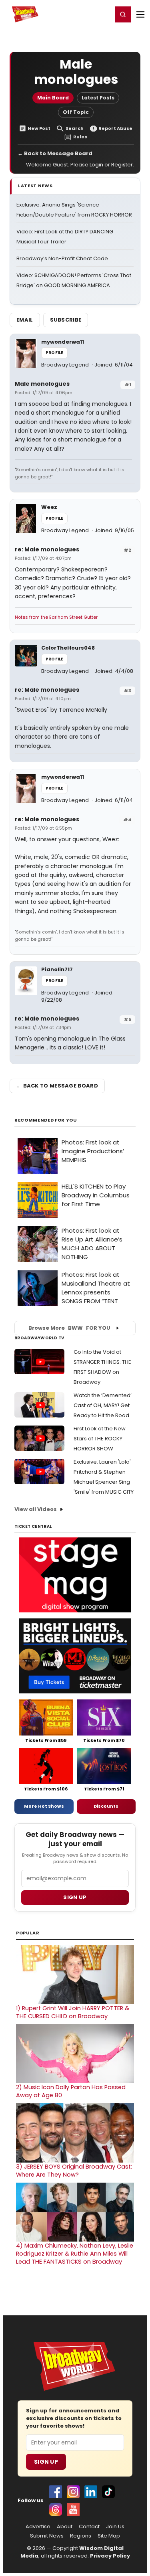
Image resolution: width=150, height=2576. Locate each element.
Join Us (115, 2527)
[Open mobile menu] (140, 14)
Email (25, 320)
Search (75, 129)
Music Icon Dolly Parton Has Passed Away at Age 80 (71, 2091)
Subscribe (66, 320)
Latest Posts (98, 98)
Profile (54, 353)
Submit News (47, 2536)
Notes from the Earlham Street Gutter (56, 617)
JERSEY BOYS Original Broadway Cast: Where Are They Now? (74, 2171)
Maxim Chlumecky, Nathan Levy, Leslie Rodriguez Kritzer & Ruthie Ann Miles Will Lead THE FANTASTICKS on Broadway (75, 2254)
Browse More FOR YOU (69, 1328)
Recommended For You (46, 1120)
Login (103, 14)
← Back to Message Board (55, 153)
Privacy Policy (110, 2556)
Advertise (38, 2527)
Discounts (106, 1806)
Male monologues (42, 384)
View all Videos (36, 1509)
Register (80, 14)
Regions (81, 2536)
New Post (39, 129)
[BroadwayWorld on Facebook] (56, 2492)
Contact (89, 2527)
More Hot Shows (44, 1806)
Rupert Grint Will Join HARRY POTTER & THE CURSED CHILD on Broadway (73, 2012)
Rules (80, 137)
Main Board (53, 98)
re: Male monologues (47, 549)
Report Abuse (115, 129)
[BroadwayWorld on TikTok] (108, 2492)
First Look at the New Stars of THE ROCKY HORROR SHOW (100, 1439)
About (65, 2527)
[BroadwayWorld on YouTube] (73, 2509)
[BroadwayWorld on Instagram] (73, 2492)
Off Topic (76, 112)
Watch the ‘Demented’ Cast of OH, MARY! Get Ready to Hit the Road (103, 1405)
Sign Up (46, 2462)
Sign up (75, 1897)
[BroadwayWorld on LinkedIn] (91, 2492)
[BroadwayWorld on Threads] (56, 2509)
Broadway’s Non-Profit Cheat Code (62, 258)
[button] (123, 14)
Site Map (109, 2536)
